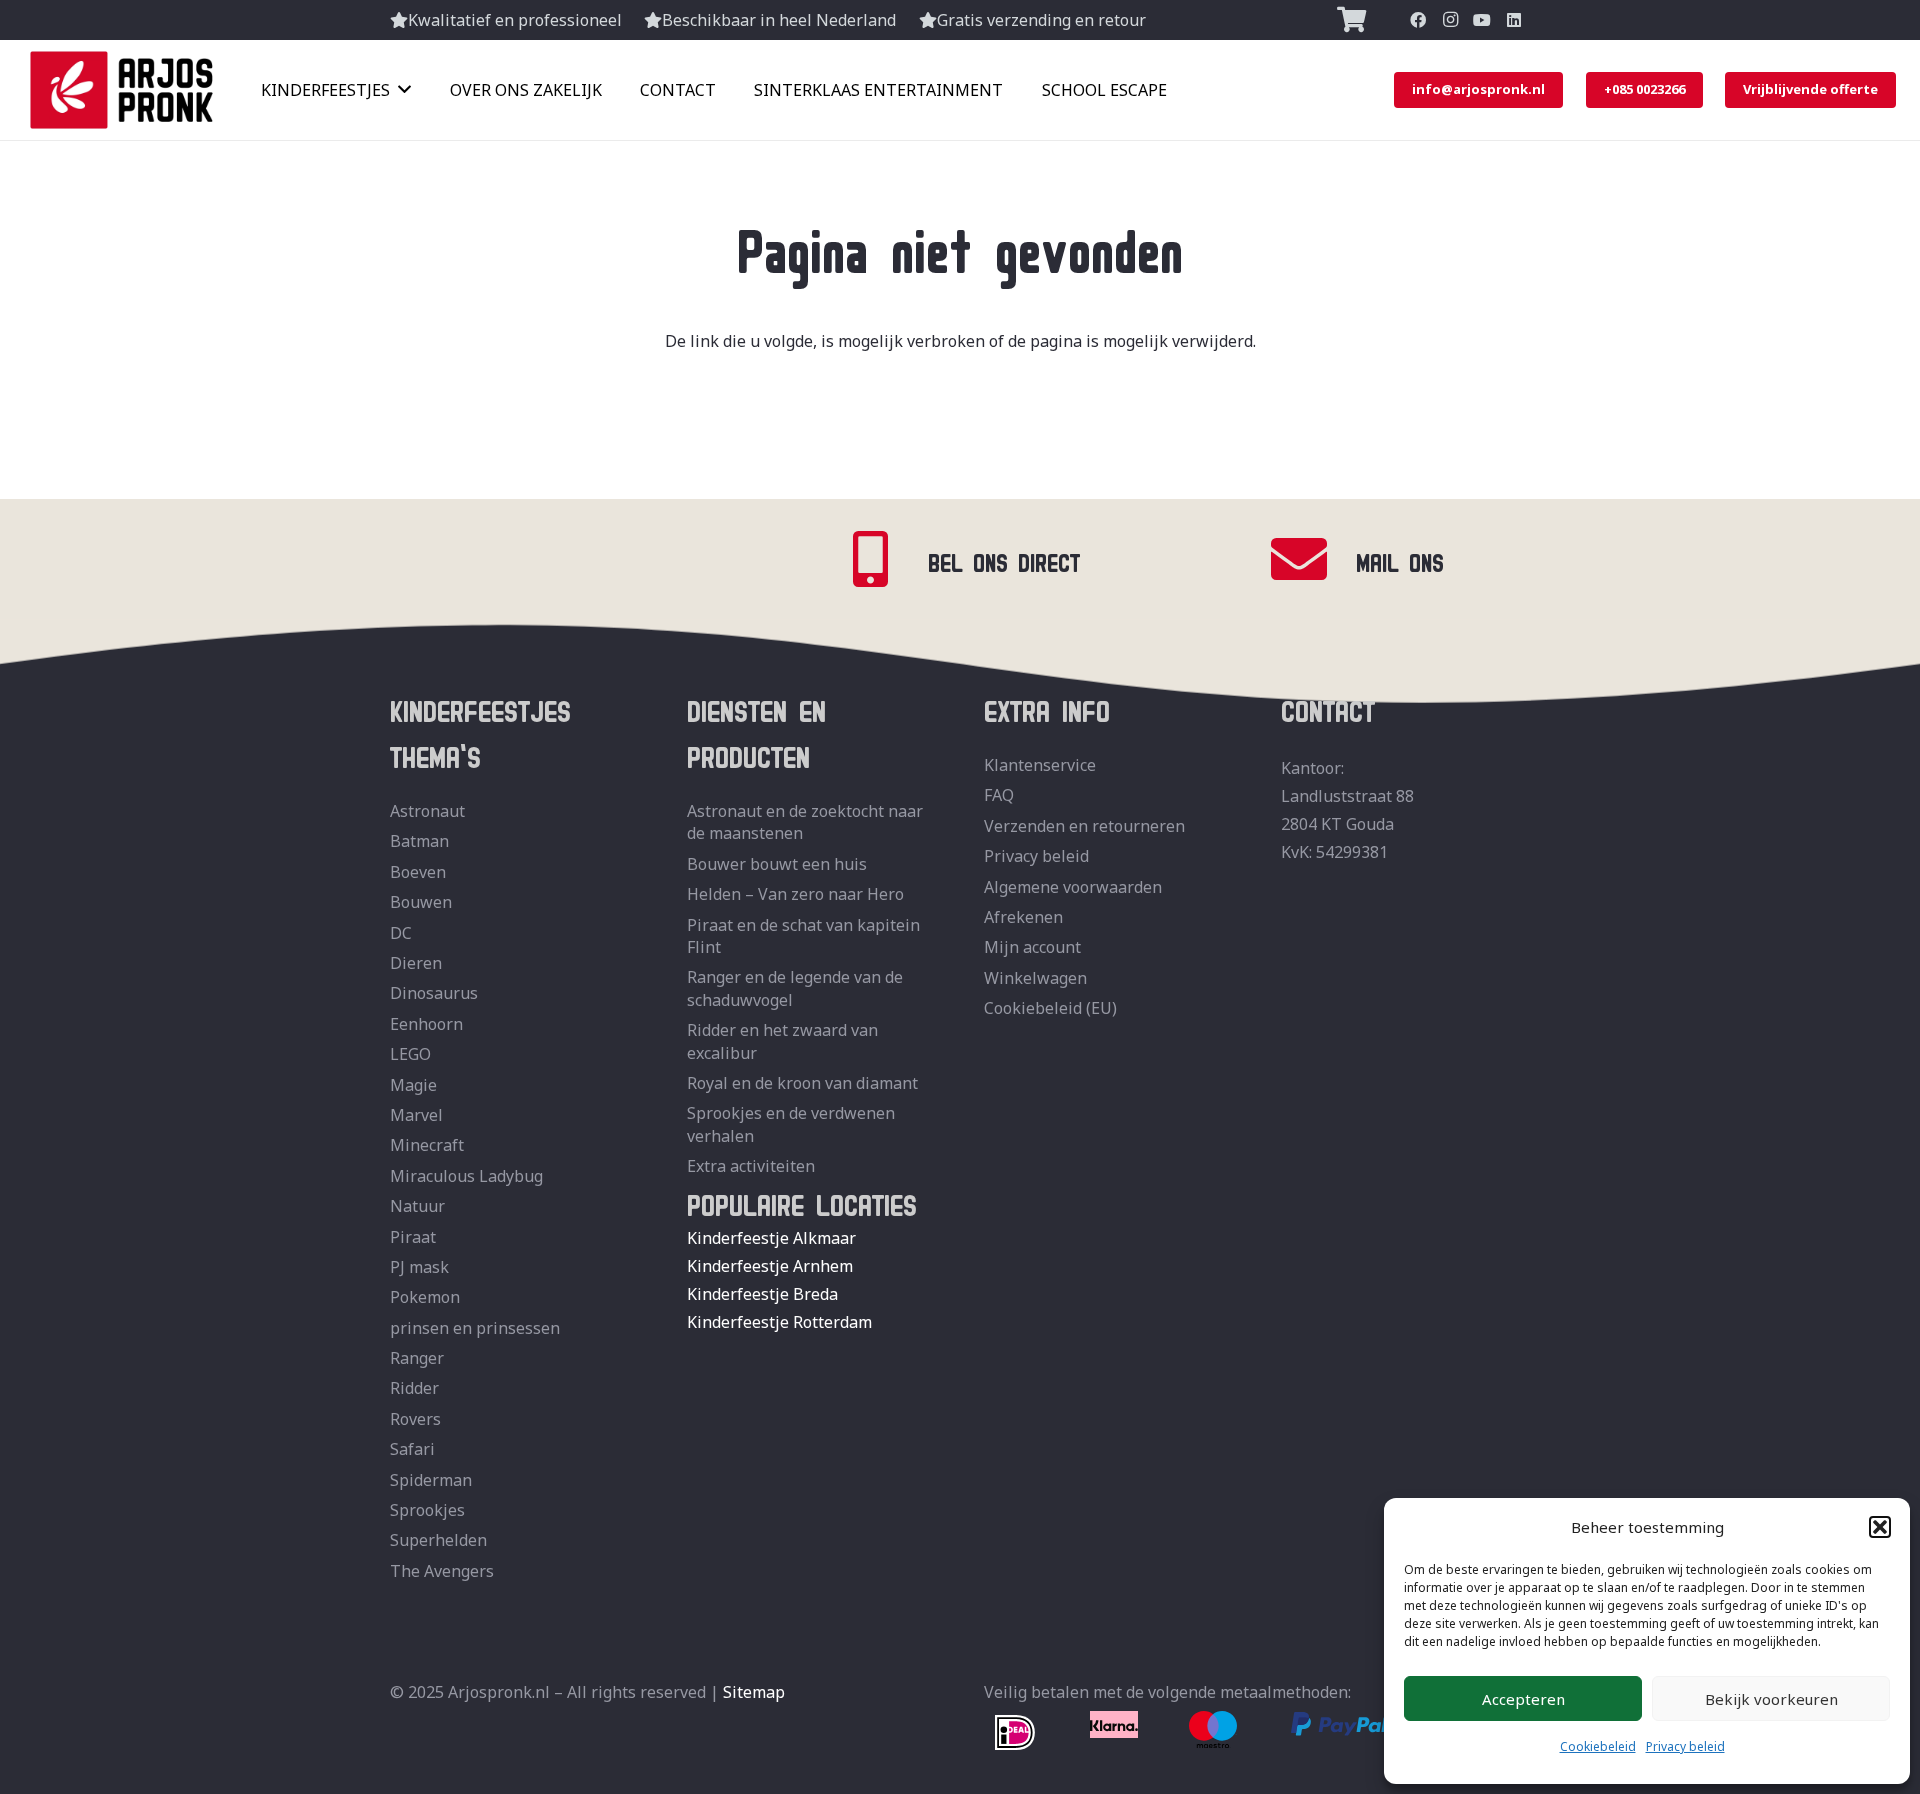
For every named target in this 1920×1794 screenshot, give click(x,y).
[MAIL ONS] (1312, 559)
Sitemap (754, 1692)
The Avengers (442, 1571)
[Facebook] (1418, 20)
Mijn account (1032, 947)
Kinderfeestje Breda (762, 1294)
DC (401, 933)
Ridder (414, 1388)
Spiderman (431, 1480)
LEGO (410, 1054)
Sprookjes (427, 1510)
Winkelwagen (1035, 978)
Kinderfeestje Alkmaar (771, 1238)
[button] (1880, 1527)
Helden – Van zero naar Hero (795, 894)
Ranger (417, 1358)
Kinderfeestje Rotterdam (779, 1322)
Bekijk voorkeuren (1771, 1699)
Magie (413, 1085)
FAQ (999, 795)
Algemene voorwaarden (1073, 887)
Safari (412, 1449)
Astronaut (427, 811)
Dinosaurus (434, 993)
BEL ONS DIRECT (1004, 559)
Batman (419, 841)
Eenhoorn (426, 1024)
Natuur (417, 1206)
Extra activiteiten (751, 1166)
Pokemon (425, 1297)
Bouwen (421, 902)
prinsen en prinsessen (475, 1328)
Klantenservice (1040, 765)
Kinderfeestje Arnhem (770, 1266)
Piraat (413, 1237)
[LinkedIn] (1514, 20)
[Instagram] (1450, 20)
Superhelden (438, 1540)
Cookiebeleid (1598, 1746)
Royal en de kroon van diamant (802, 1083)
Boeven (418, 872)
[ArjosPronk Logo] (121, 90)
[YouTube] (1482, 20)
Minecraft (427, 1145)
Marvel (416, 1115)
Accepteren (1523, 1699)
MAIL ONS (1400, 559)
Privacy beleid (1685, 1746)
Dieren (416, 963)
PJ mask (419, 1267)
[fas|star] (1015, 1734)
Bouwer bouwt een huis (777, 864)
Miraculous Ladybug (466, 1176)
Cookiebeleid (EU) (1050, 1008)
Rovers (415, 1419)
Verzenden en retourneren (1084, 826)
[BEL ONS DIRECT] (884, 559)
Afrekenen (1023, 917)
